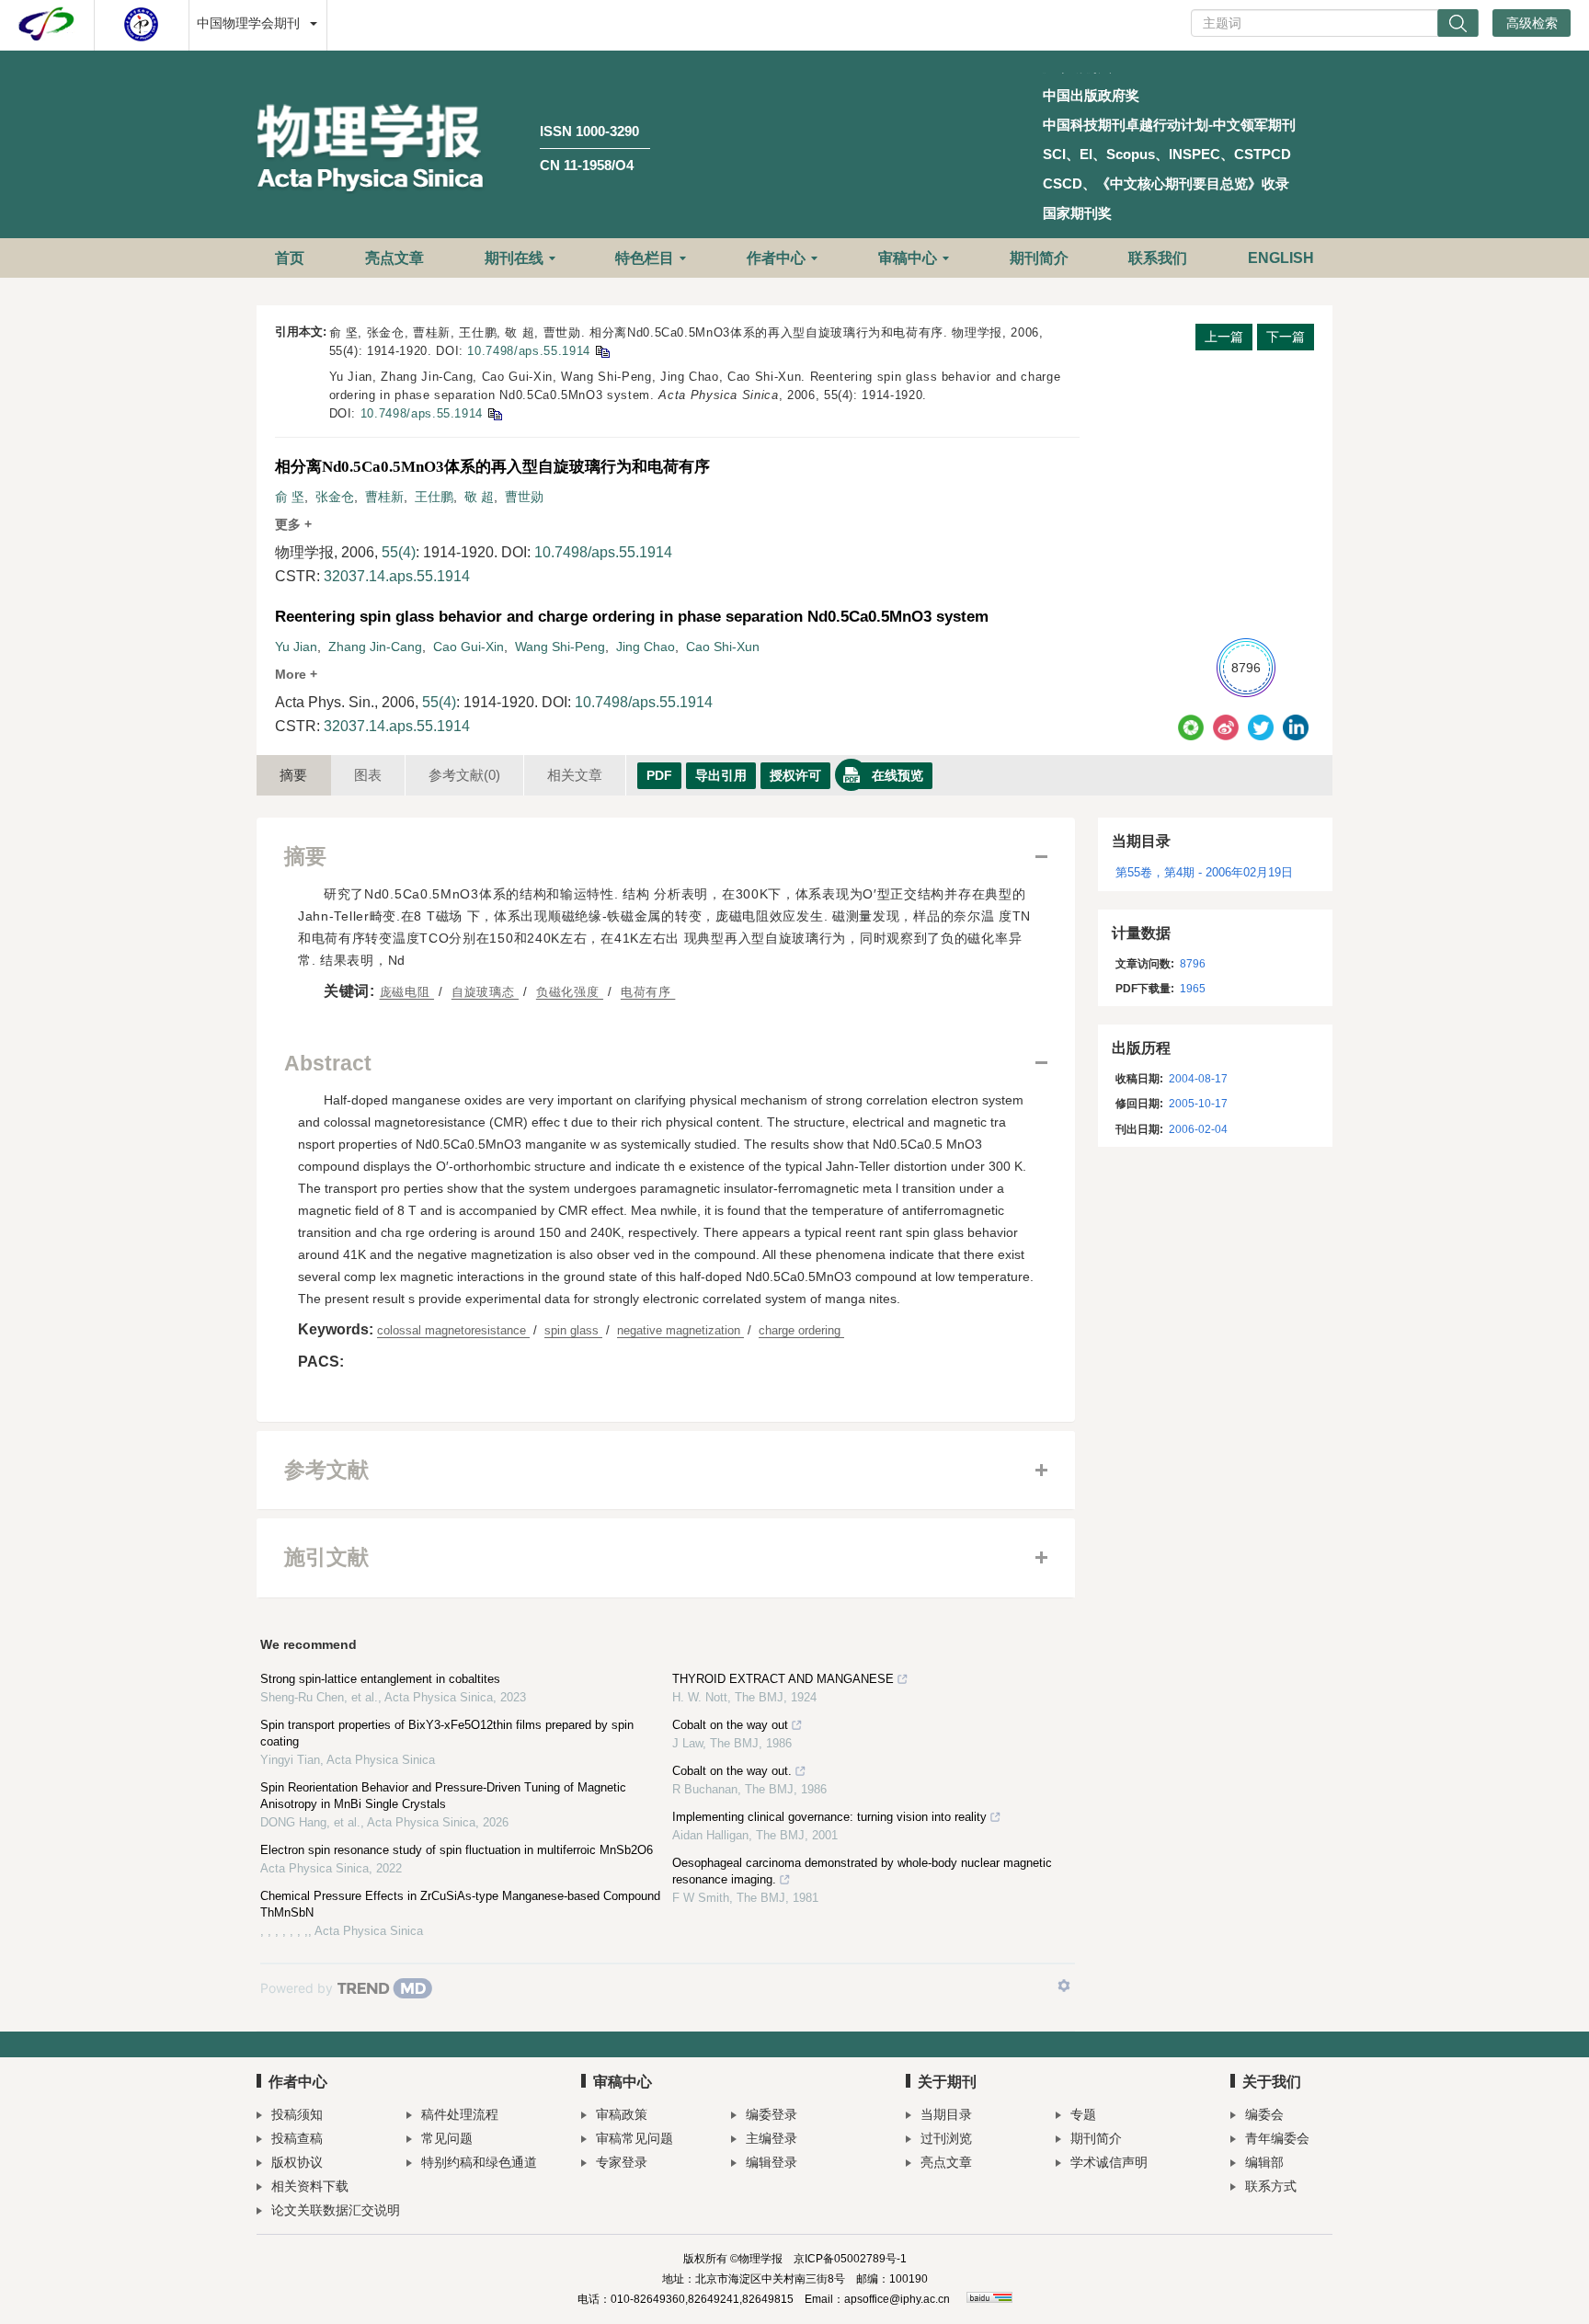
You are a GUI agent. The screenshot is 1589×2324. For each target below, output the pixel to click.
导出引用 (721, 775)
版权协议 (297, 2162)
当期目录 (946, 2114)
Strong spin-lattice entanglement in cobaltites (380, 1679)
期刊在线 (514, 258)
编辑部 (1264, 2162)
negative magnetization (680, 1330)
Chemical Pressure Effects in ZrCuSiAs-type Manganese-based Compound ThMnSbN (460, 1904)
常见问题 (447, 2138)
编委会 (1264, 2114)
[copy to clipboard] (494, 413)
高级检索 (1532, 23)
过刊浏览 (946, 2138)
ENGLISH (1281, 258)
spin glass (573, 1330)
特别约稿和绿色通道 (479, 2162)
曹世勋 (524, 497)
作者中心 (776, 258)
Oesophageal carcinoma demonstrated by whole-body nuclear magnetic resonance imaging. (862, 1871)
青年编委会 (1277, 2138)
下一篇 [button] (1286, 337)
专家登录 (622, 2162)
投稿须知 (297, 2114)
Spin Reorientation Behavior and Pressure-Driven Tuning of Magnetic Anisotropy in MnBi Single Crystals (443, 1796)
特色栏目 (645, 258)
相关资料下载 (310, 2186)
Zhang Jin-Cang (375, 647)
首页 (290, 258)
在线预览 (897, 775)
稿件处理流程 (460, 2114)
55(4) (399, 552)
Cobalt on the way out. (732, 1771)
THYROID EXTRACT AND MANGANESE (783, 1679)
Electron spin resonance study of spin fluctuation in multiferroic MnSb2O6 (457, 1850)
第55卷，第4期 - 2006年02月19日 (1204, 872)
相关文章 (575, 775)
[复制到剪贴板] (602, 351)
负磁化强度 (570, 992)
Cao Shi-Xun (723, 647)
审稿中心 (908, 258)
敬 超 (479, 497)
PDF (659, 775)
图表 (368, 775)
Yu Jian (296, 647)
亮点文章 (394, 258)
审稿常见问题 (634, 2138)
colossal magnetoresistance (453, 1330)
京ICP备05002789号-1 (850, 2259)
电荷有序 (648, 992)
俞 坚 (290, 497)
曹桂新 (384, 497)
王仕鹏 (434, 497)
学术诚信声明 (1109, 2162)
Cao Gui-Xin (469, 647)
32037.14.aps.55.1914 (397, 576)
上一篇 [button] (1224, 337)
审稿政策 (622, 2114)
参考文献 (464, 775)
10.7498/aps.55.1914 (528, 351)
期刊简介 (1039, 258)
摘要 (293, 775)
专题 (1083, 2114)
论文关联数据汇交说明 (336, 2210)
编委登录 (772, 2114)
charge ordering (801, 1330)
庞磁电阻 (407, 992)
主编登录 (772, 2138)
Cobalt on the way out (730, 1725)
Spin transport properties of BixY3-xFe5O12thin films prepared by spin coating (447, 1733)
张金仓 (335, 497)
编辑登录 (772, 2162)
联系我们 (1158, 258)
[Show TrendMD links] (1064, 1986)
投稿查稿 (297, 2138)
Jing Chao (646, 647)
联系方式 (1271, 2186)
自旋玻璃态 (485, 992)
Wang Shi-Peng (560, 647)
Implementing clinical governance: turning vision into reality (829, 1817)
